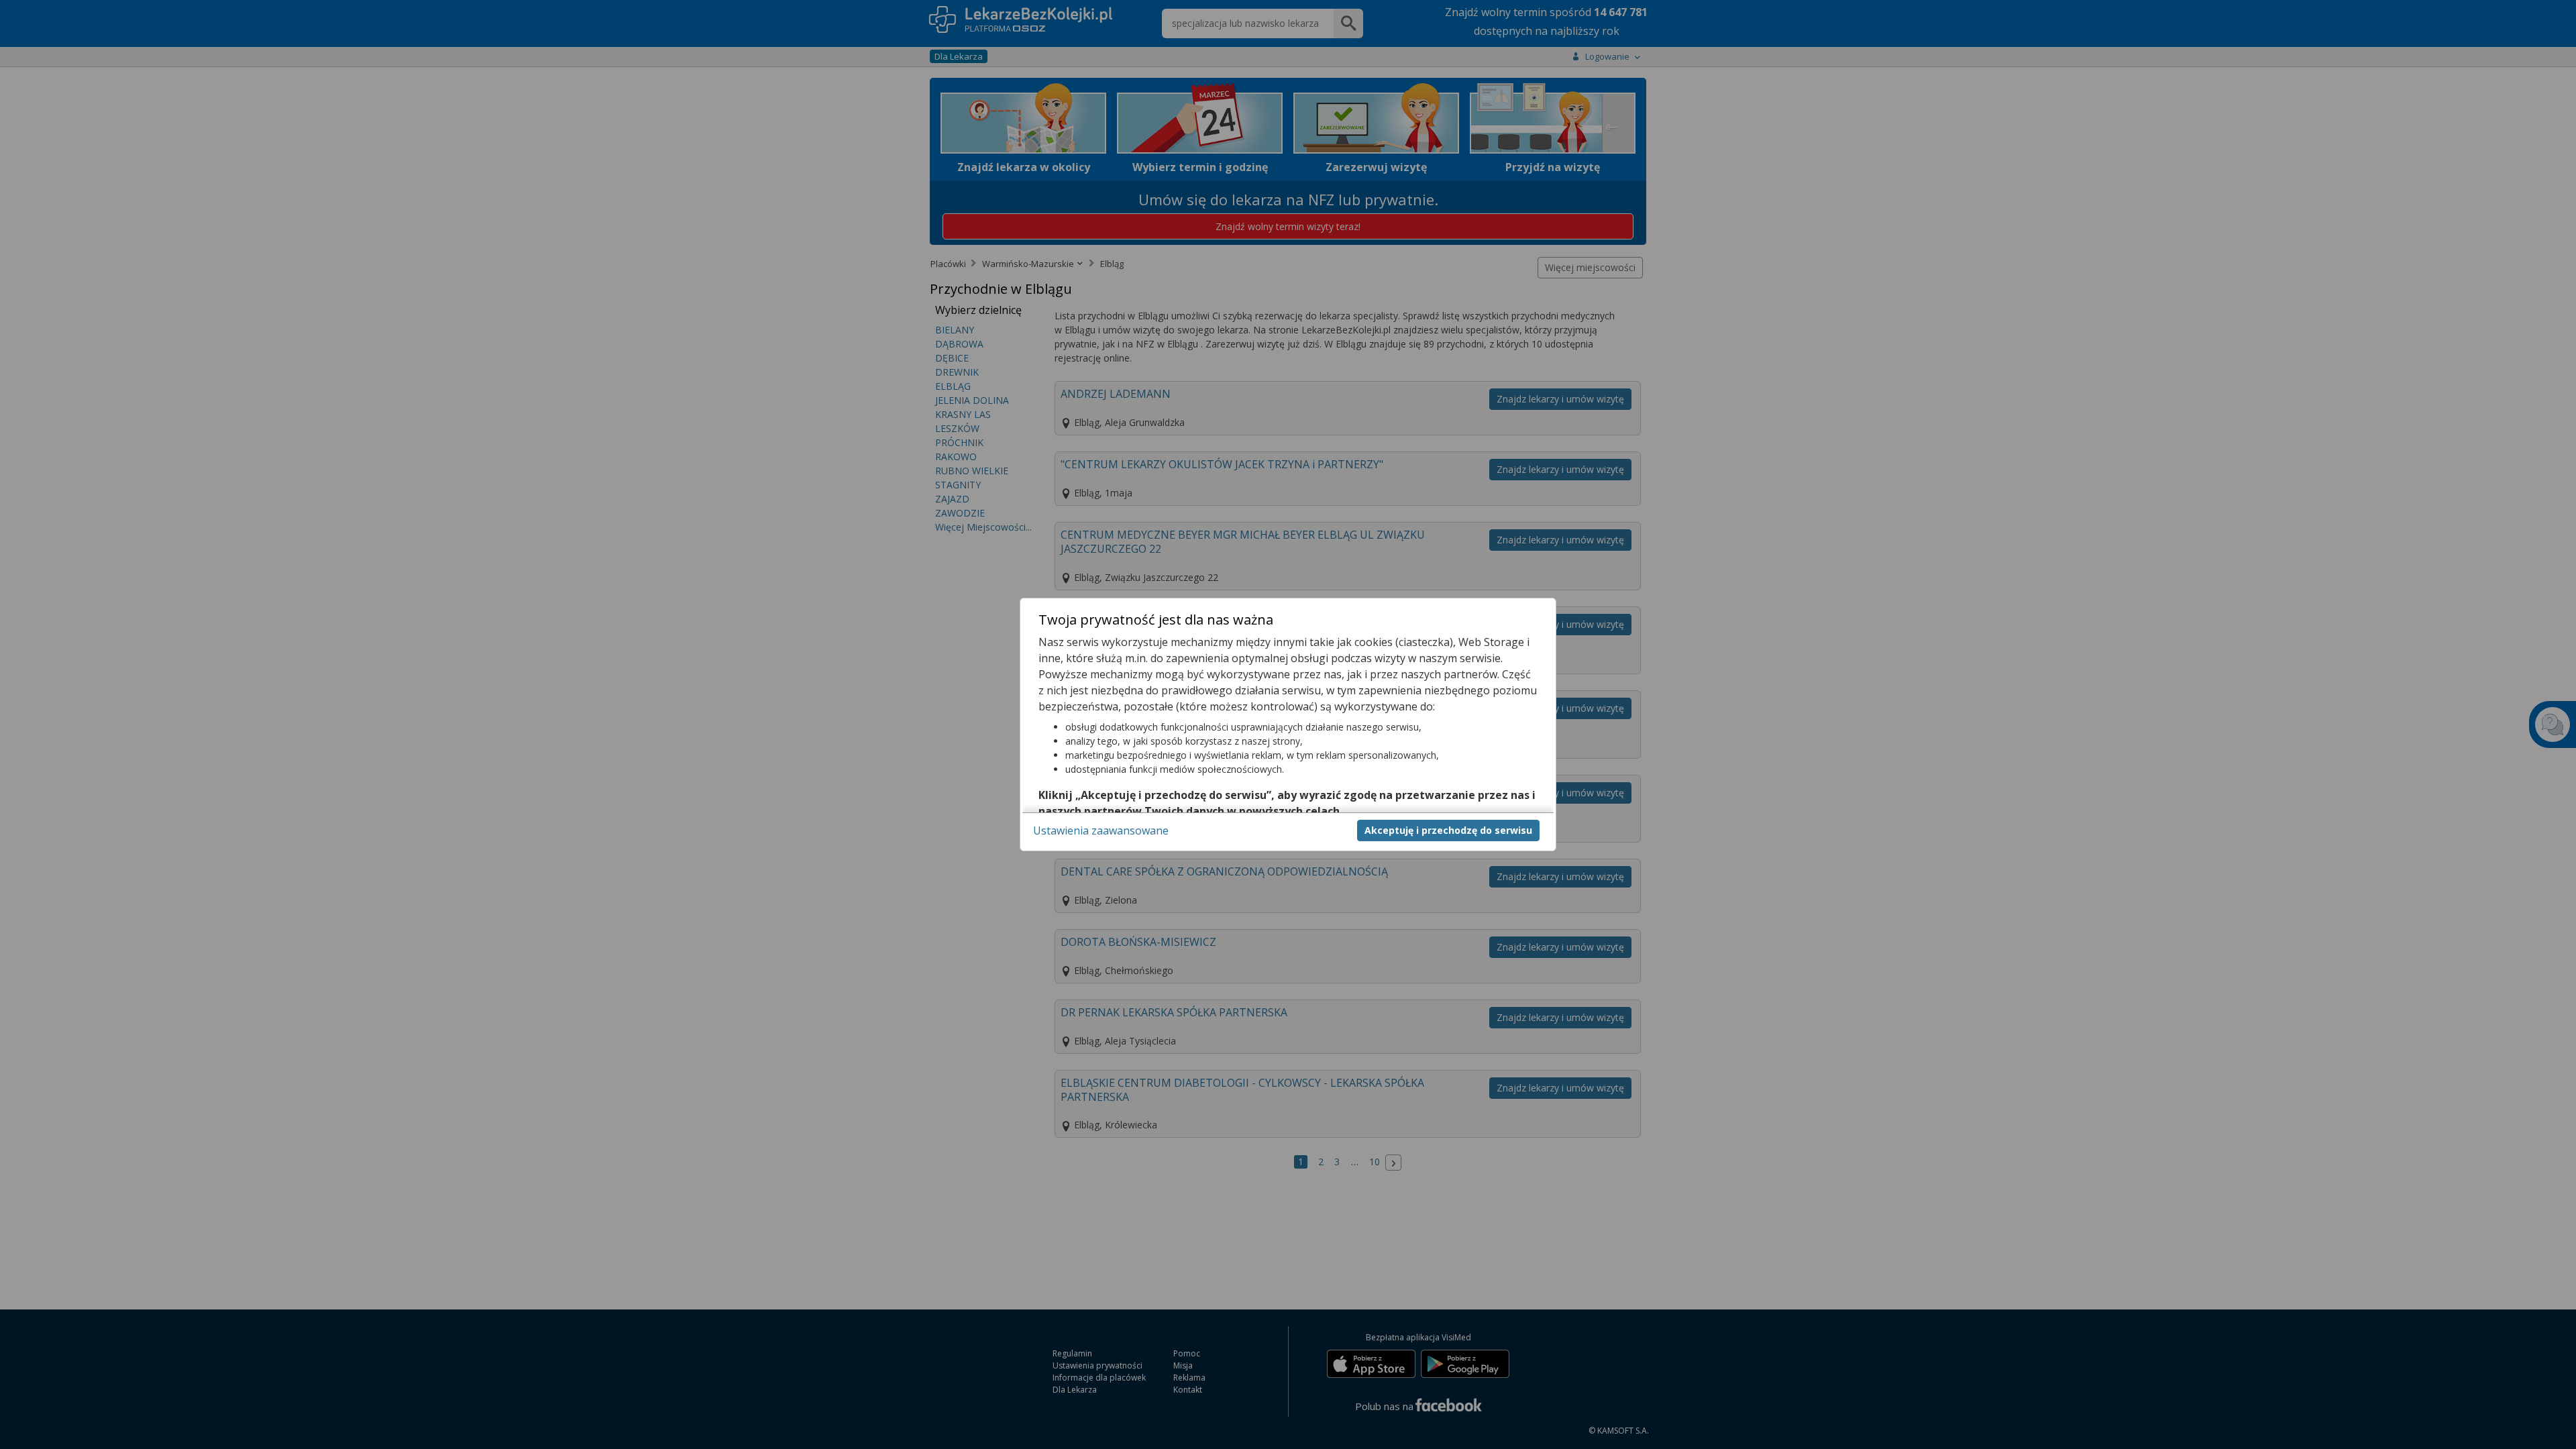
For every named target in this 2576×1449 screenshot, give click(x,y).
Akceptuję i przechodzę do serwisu (1448, 830)
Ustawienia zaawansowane (1101, 830)
